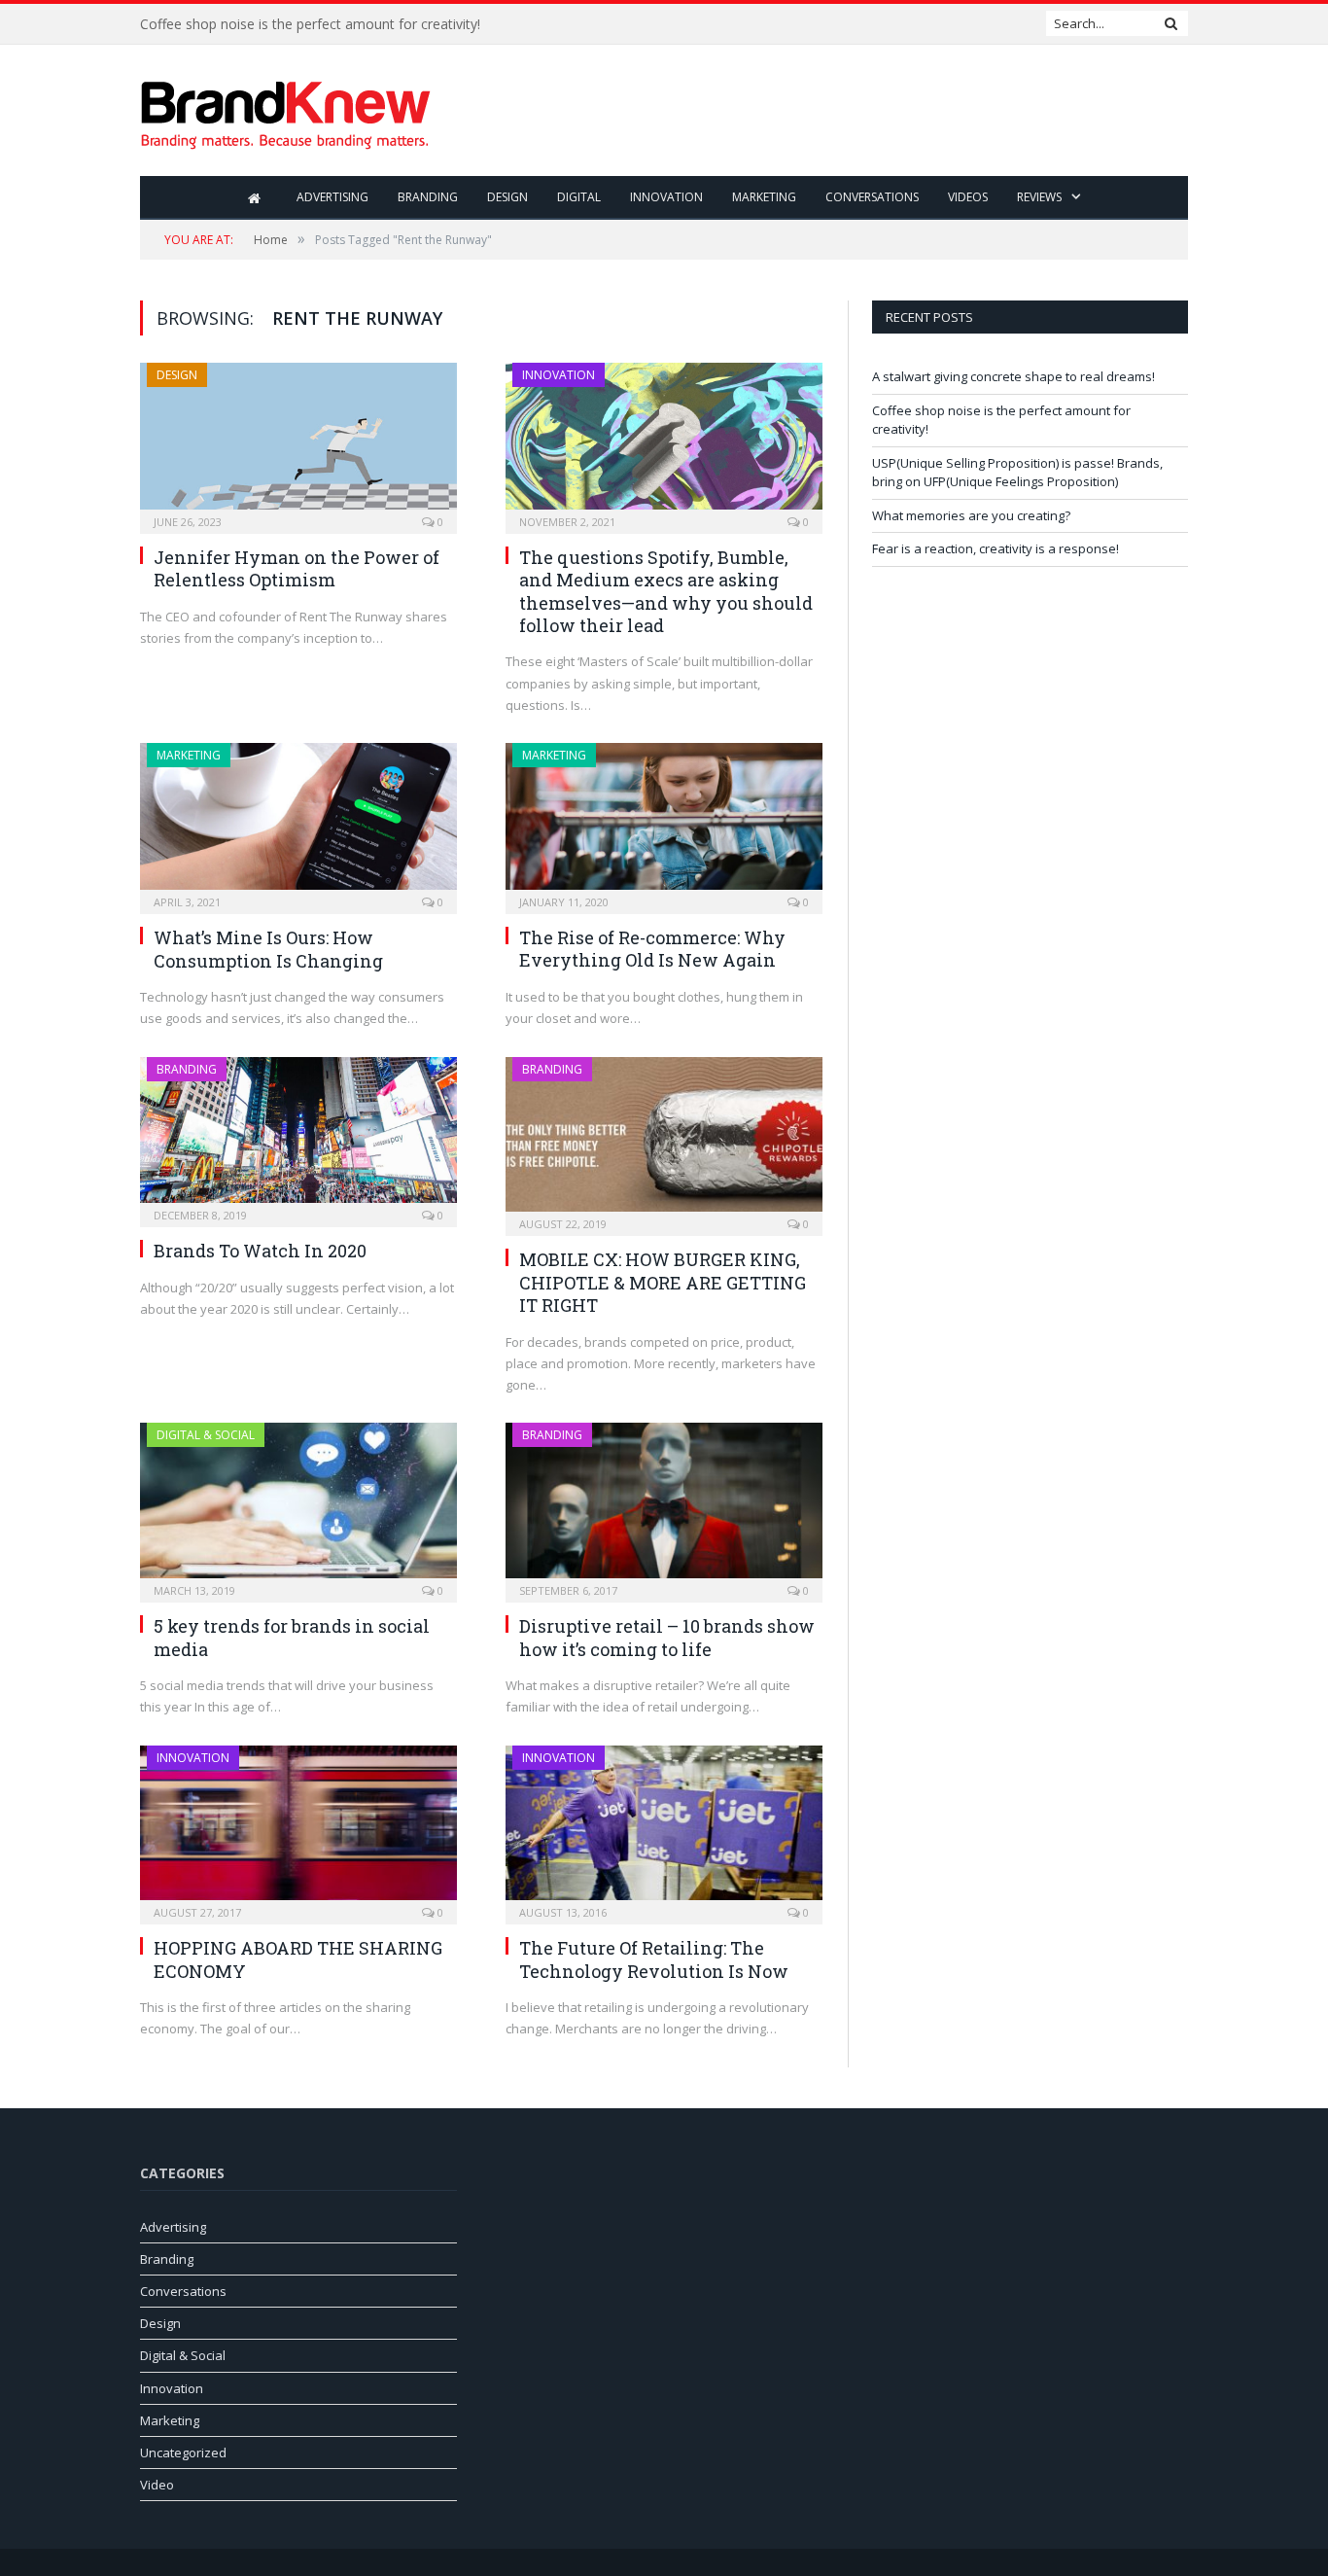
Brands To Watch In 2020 (260, 1251)
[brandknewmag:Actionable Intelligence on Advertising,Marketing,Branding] (286, 110)
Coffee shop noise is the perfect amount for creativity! (310, 24)
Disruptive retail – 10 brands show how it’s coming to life (667, 1637)
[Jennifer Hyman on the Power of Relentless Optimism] (298, 442)
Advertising (332, 197)
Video (157, 2485)
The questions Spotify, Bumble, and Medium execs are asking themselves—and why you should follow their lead (666, 591)
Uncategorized (183, 2452)
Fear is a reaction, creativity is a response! (996, 548)
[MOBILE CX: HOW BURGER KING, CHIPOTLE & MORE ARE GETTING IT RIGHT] (664, 1141)
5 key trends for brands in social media (292, 1637)
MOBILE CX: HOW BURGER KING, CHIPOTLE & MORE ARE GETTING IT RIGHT (663, 1282)
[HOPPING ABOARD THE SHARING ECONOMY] (298, 1829)
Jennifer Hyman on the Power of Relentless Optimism (297, 568)
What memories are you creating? (971, 515)
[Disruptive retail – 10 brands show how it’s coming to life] (664, 1506)
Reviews (1039, 197)
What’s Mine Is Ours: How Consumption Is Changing (268, 949)
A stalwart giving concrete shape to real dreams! (1013, 376)
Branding (428, 197)
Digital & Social (206, 1435)
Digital (579, 197)
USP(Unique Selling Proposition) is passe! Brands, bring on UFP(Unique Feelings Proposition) (1017, 473)
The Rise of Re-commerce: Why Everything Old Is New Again (652, 949)
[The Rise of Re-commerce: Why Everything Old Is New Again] (664, 822)
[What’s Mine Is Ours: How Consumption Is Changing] (298, 822)
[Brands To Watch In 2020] (298, 1136)
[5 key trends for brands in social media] (298, 1506)
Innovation (666, 197)
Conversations (872, 197)
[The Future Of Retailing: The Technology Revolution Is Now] (664, 1829)
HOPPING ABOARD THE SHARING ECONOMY (298, 1959)
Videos (968, 197)
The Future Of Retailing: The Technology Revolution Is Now (654, 1959)
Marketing (764, 197)
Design (507, 197)
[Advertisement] (834, 112)
